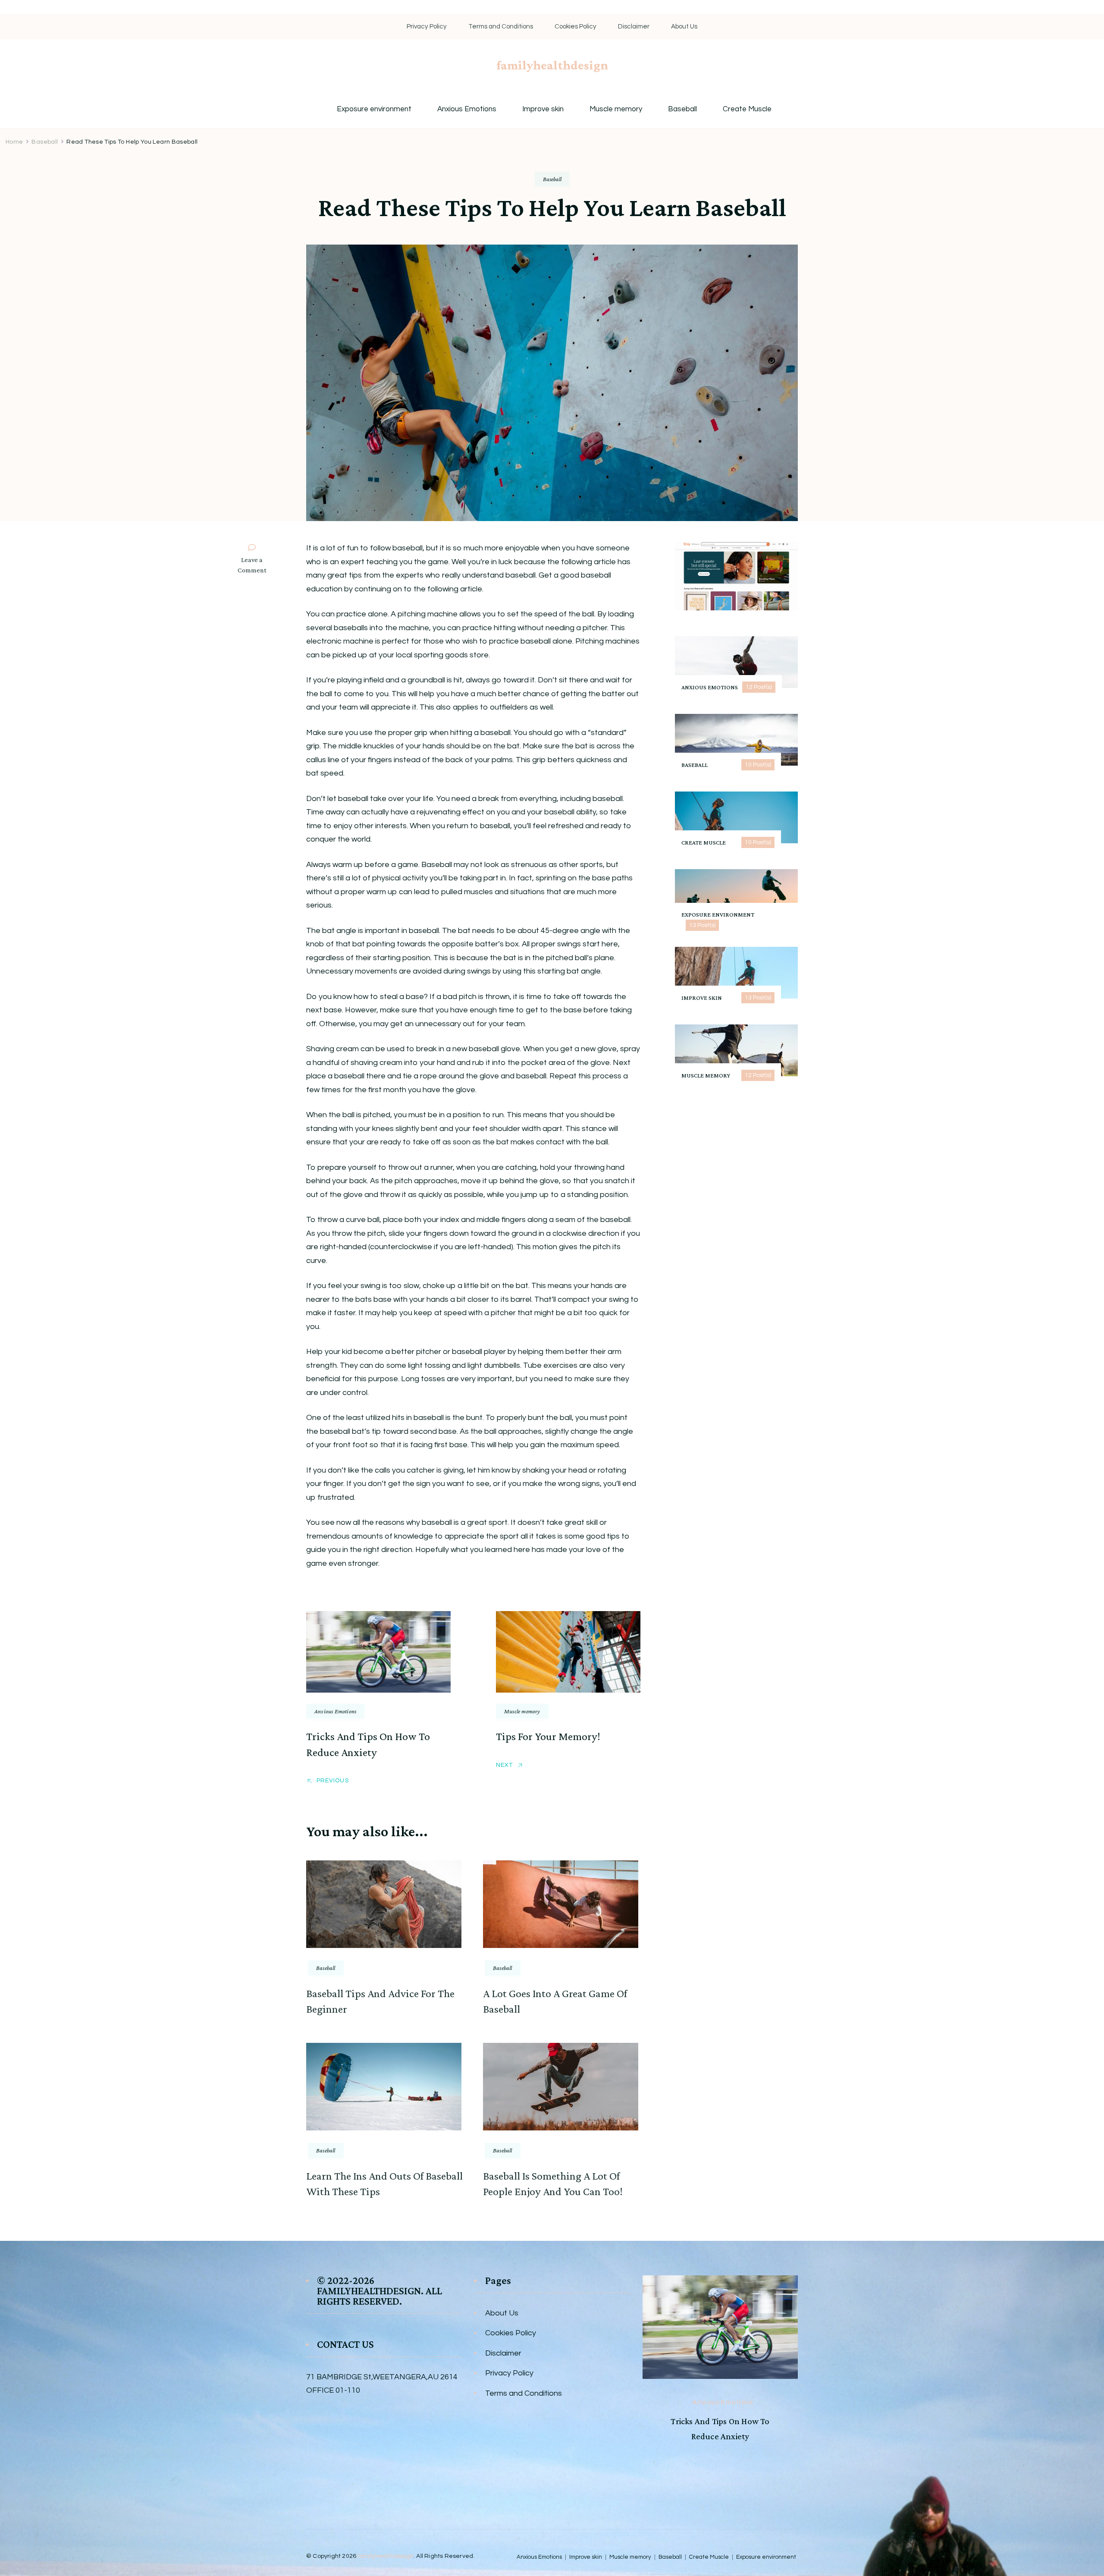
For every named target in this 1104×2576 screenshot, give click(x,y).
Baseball (682, 109)
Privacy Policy (427, 27)
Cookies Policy (576, 27)
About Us (684, 27)
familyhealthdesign (552, 65)
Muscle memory (616, 109)
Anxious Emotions (467, 109)
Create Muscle (747, 109)
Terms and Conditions (501, 27)
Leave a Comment (256, 566)
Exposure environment (374, 109)
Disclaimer (634, 27)
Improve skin (543, 109)
